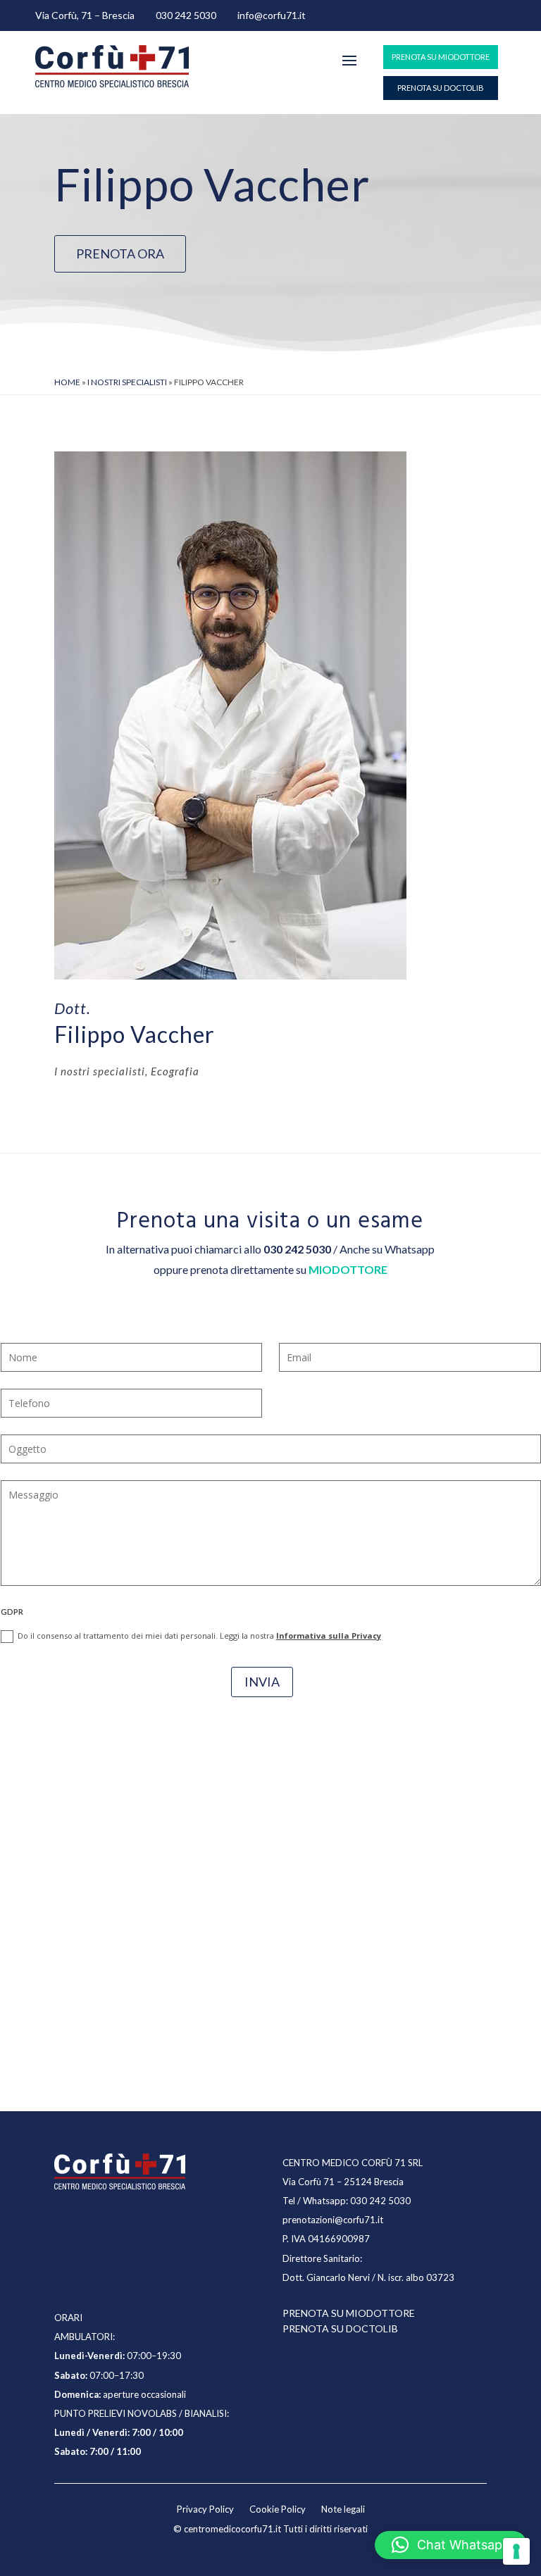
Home (67, 382)
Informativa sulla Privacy (329, 1636)
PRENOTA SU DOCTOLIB (441, 88)
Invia (262, 1682)
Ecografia (175, 1071)
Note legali (343, 2509)
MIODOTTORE (348, 1269)
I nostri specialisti (127, 382)
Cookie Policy (278, 2509)
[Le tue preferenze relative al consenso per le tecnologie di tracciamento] (516, 2551)
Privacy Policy (205, 2509)
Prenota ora (120, 254)
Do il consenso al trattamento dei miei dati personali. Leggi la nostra (199, 1636)
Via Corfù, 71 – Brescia (85, 15)
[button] (451, 2545)
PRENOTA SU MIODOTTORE (441, 57)
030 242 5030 (186, 15)
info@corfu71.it (272, 15)
